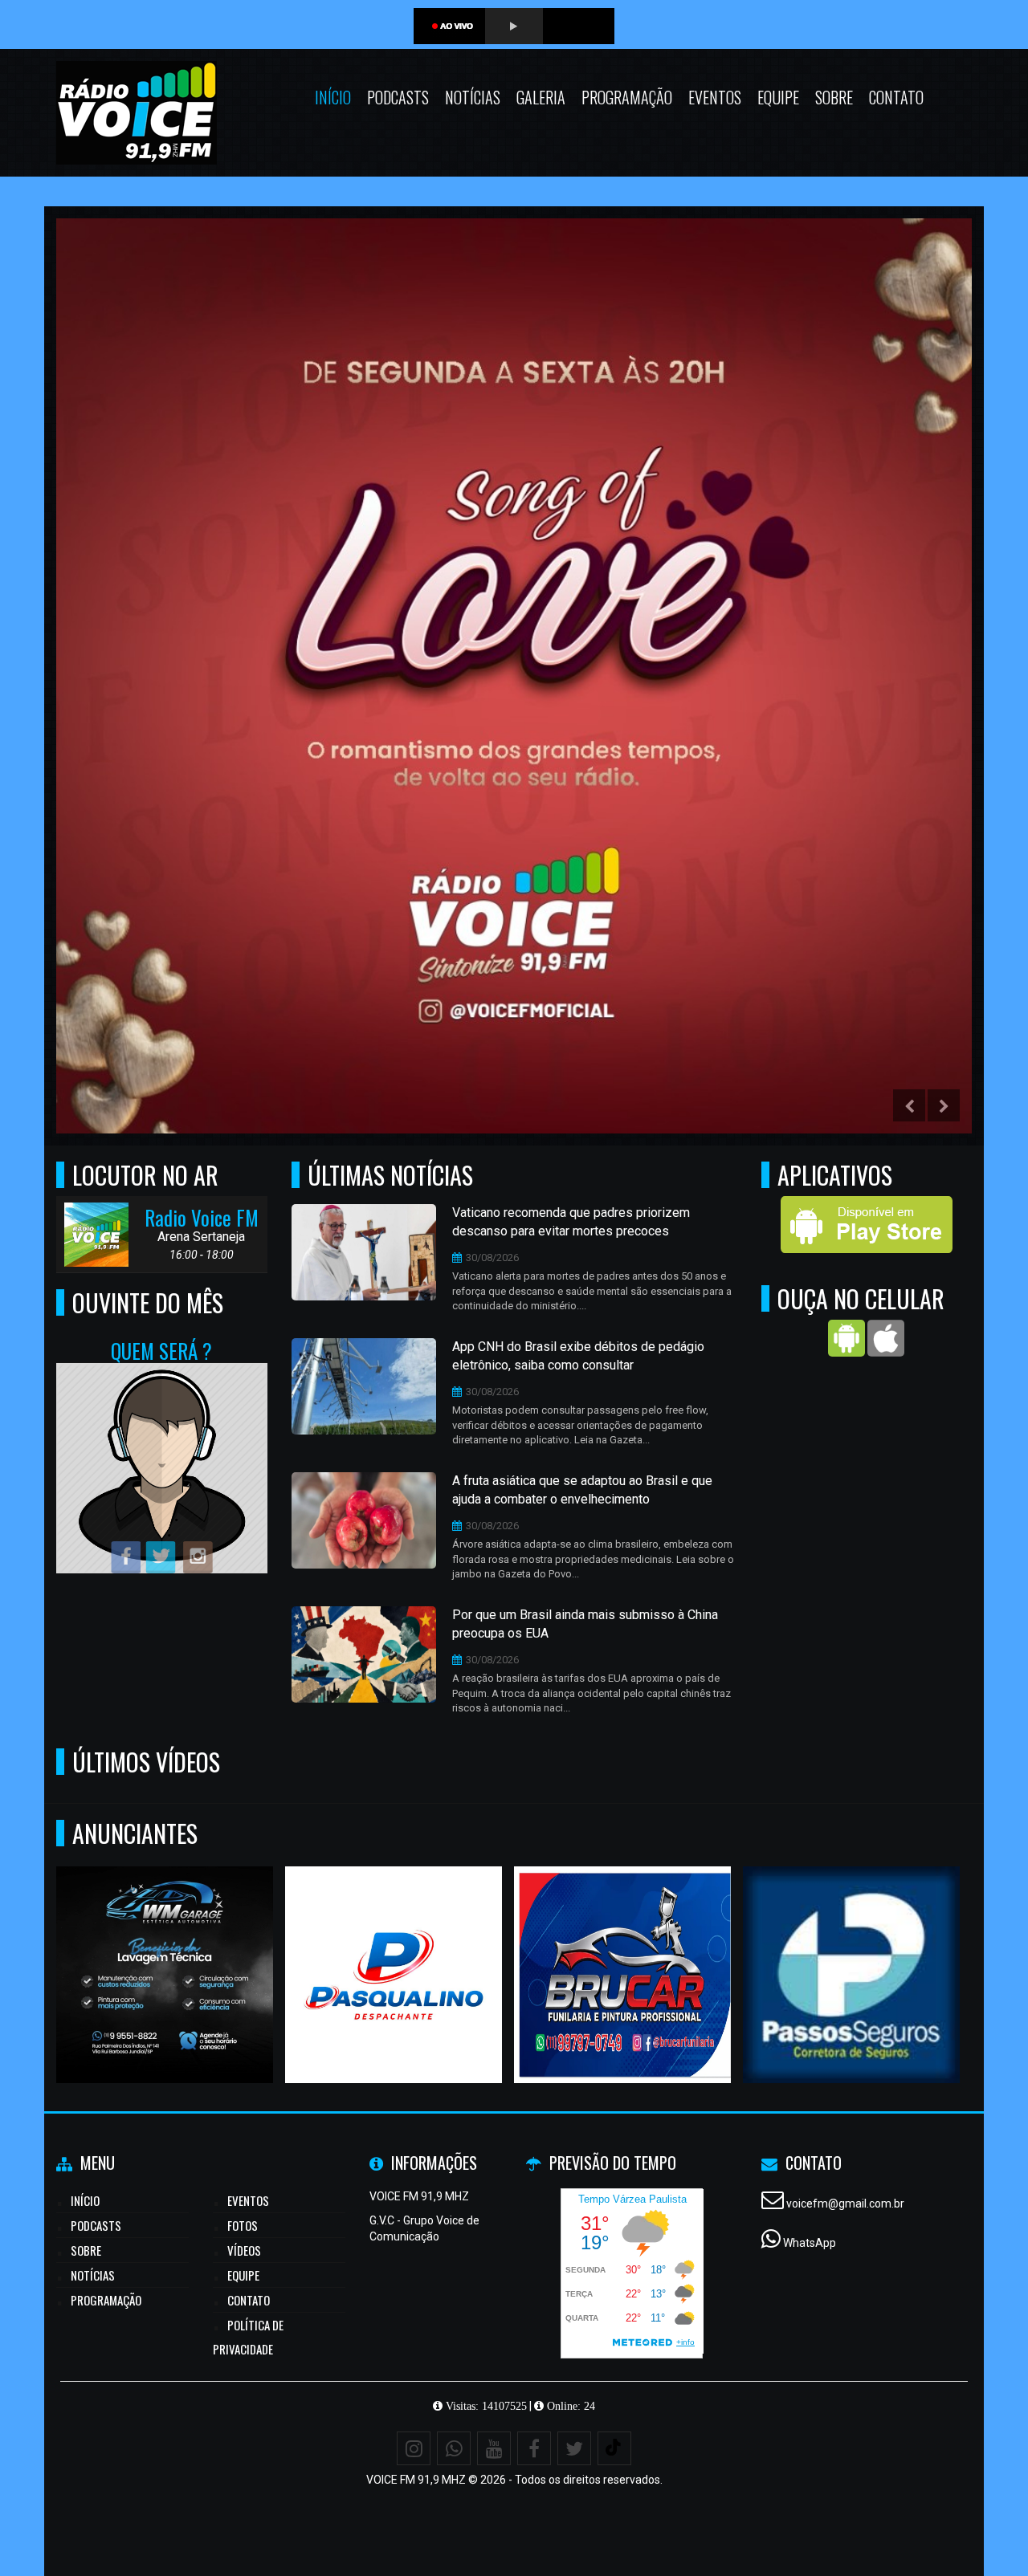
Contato (896, 97)
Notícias (473, 97)
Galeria (541, 97)
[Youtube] (494, 2448)
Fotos (243, 2225)
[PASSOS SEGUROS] (852, 1945)
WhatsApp (810, 2243)
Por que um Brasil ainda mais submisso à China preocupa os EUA (585, 1624)
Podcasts (398, 97)
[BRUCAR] (623, 1945)
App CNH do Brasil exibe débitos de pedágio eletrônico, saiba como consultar (578, 1356)
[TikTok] (614, 2448)
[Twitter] (574, 2448)
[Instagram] (414, 2448)
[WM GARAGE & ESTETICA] (165, 1945)
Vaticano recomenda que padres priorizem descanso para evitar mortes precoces (571, 1222)
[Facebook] (534, 2448)
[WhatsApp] (454, 2448)
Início (333, 97)
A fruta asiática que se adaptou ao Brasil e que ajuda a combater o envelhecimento (582, 1490)
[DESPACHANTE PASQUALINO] (394, 1945)
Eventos (715, 97)
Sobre (834, 97)
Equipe (778, 97)
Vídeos (244, 2250)
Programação (627, 97)
